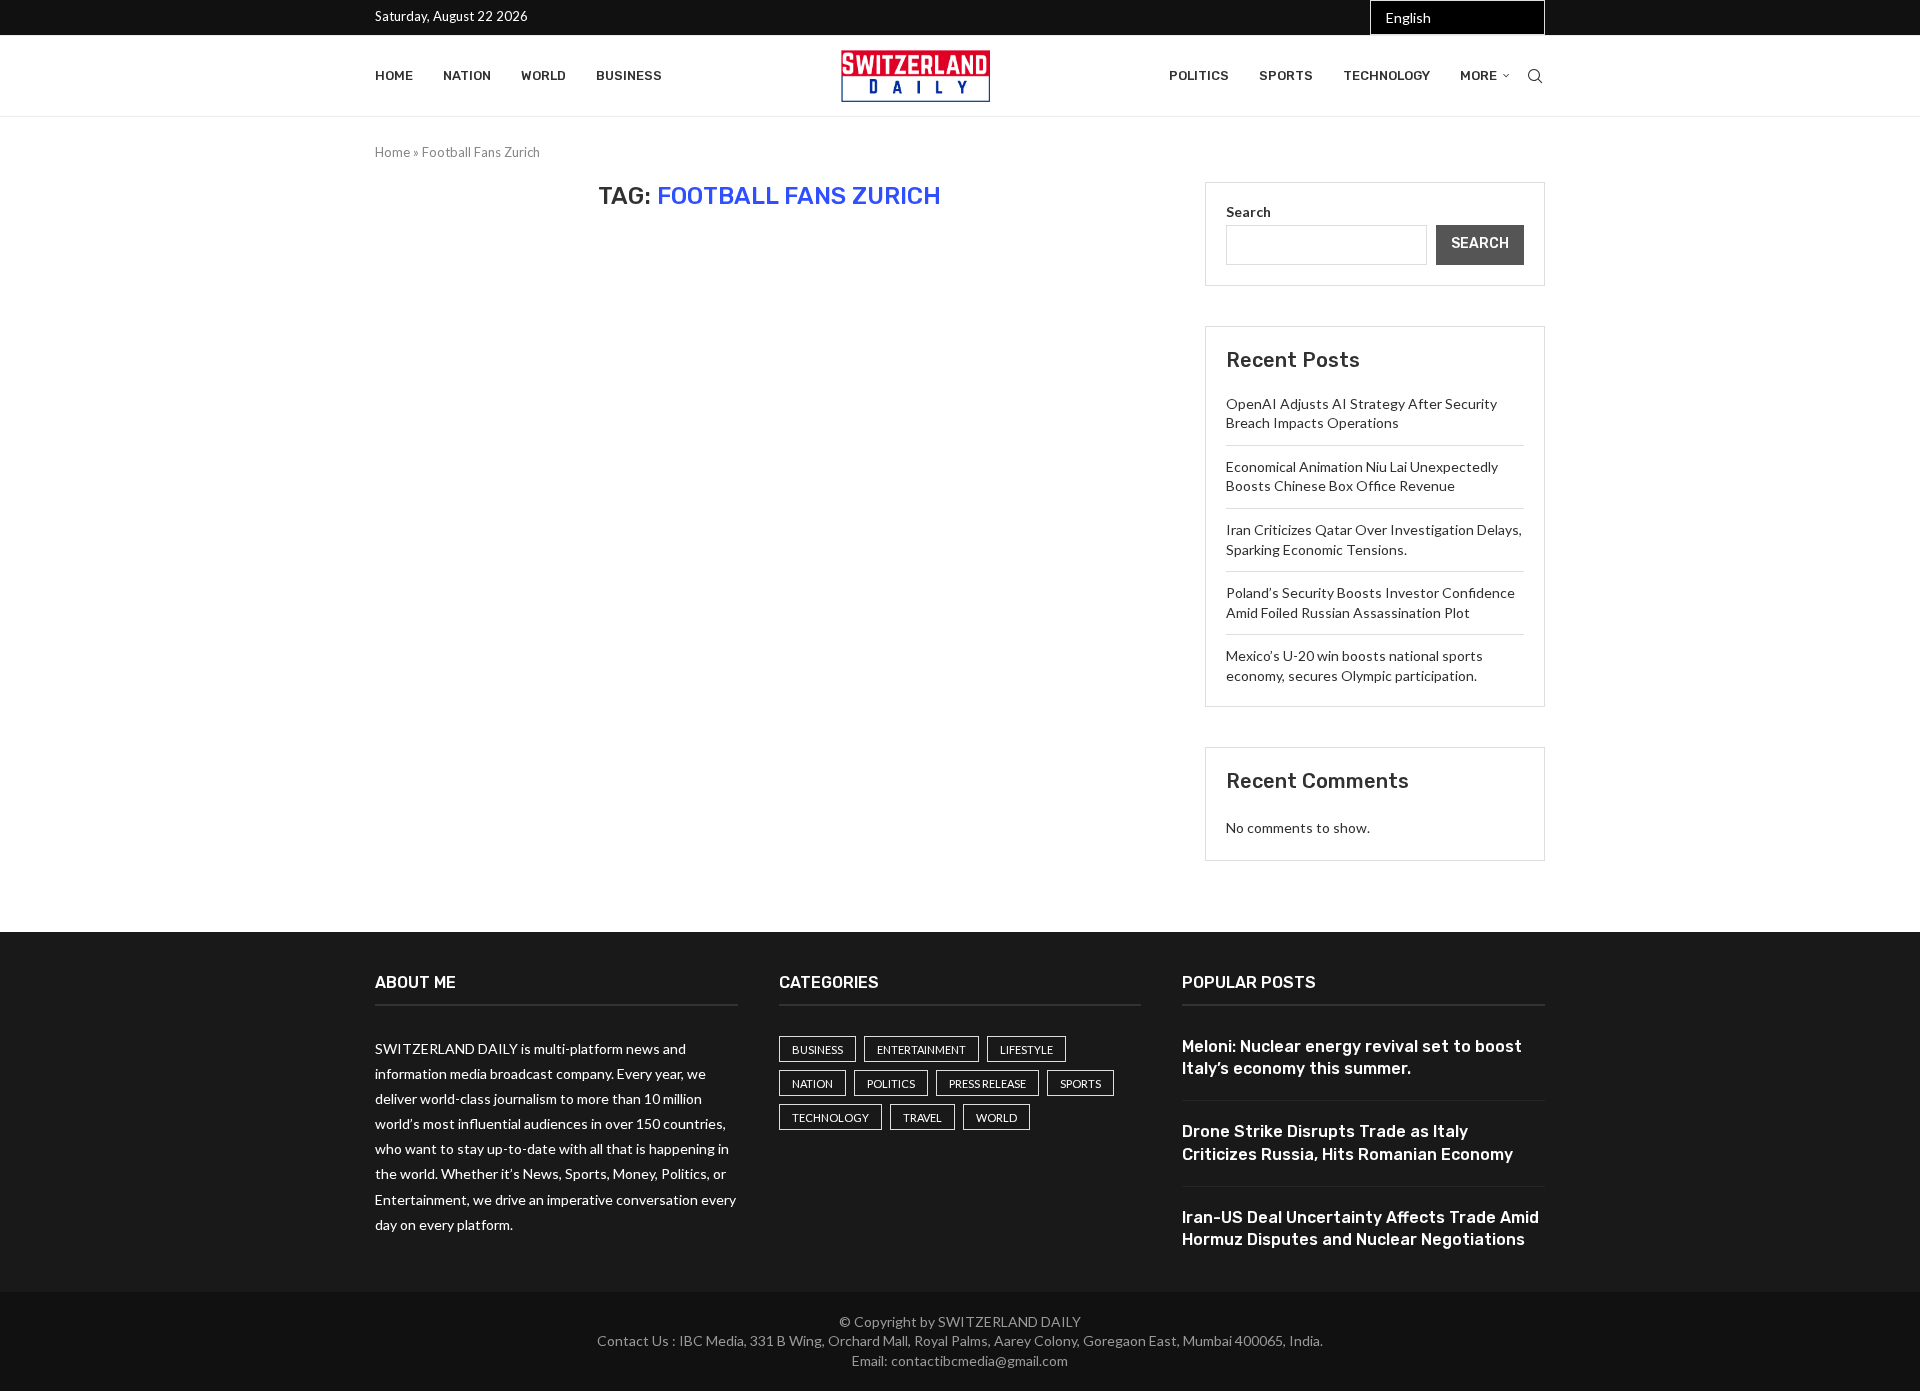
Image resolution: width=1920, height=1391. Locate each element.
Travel (922, 1117)
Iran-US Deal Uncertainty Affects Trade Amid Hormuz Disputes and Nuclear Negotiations (1360, 1228)
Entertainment (921, 1049)
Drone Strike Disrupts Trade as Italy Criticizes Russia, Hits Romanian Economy (1347, 1142)
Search (1248, 211)
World (543, 75)
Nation (467, 75)
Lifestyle (1026, 1049)
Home (394, 75)
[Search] (1535, 76)
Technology (1386, 75)
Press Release (987, 1083)
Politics (1199, 75)
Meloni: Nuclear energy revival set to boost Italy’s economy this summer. (1352, 1057)
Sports (1286, 75)
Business (629, 75)
